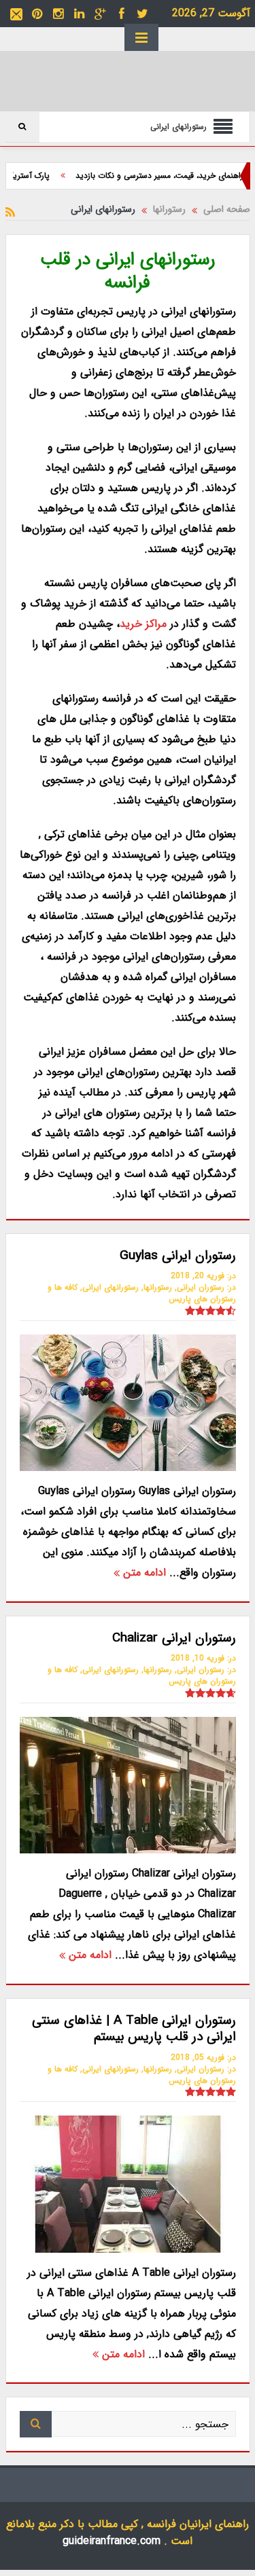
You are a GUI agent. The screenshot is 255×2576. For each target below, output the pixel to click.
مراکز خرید (145, 624)
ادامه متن (143, 1573)
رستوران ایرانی (201, 1287)
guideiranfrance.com (112, 2541)
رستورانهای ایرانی (111, 1287)
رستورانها (158, 1287)
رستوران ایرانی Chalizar (174, 1638)
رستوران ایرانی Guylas (178, 1256)
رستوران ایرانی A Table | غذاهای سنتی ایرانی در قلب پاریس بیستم (134, 2029)
